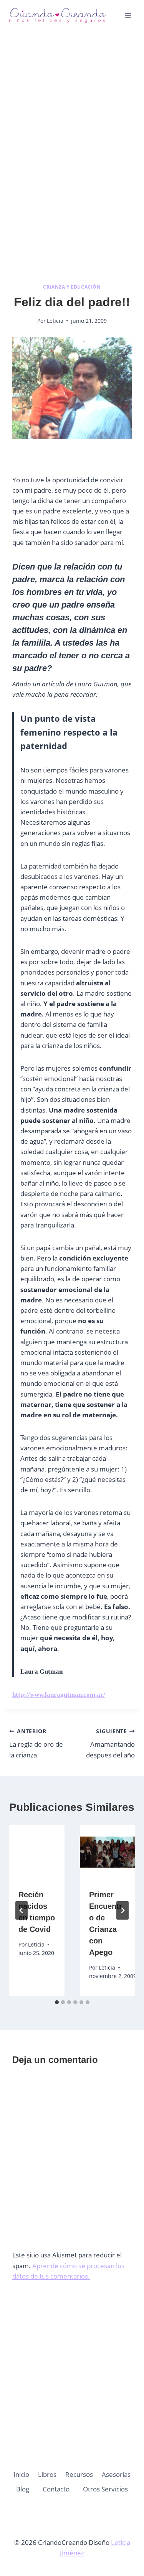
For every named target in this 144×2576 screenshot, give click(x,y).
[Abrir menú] (128, 15)
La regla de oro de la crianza (36, 1743)
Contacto (56, 2489)
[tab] (57, 2002)
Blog (23, 2489)
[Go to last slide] (22, 1910)
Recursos (79, 2474)
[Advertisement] (72, 115)
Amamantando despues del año (110, 1743)
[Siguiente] (122, 1910)
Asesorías (116, 2474)
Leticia (55, 321)
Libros (47, 2474)
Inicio (21, 2474)
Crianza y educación (72, 287)
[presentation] (37, 1852)
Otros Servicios (105, 2489)
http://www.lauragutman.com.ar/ (59, 1695)
